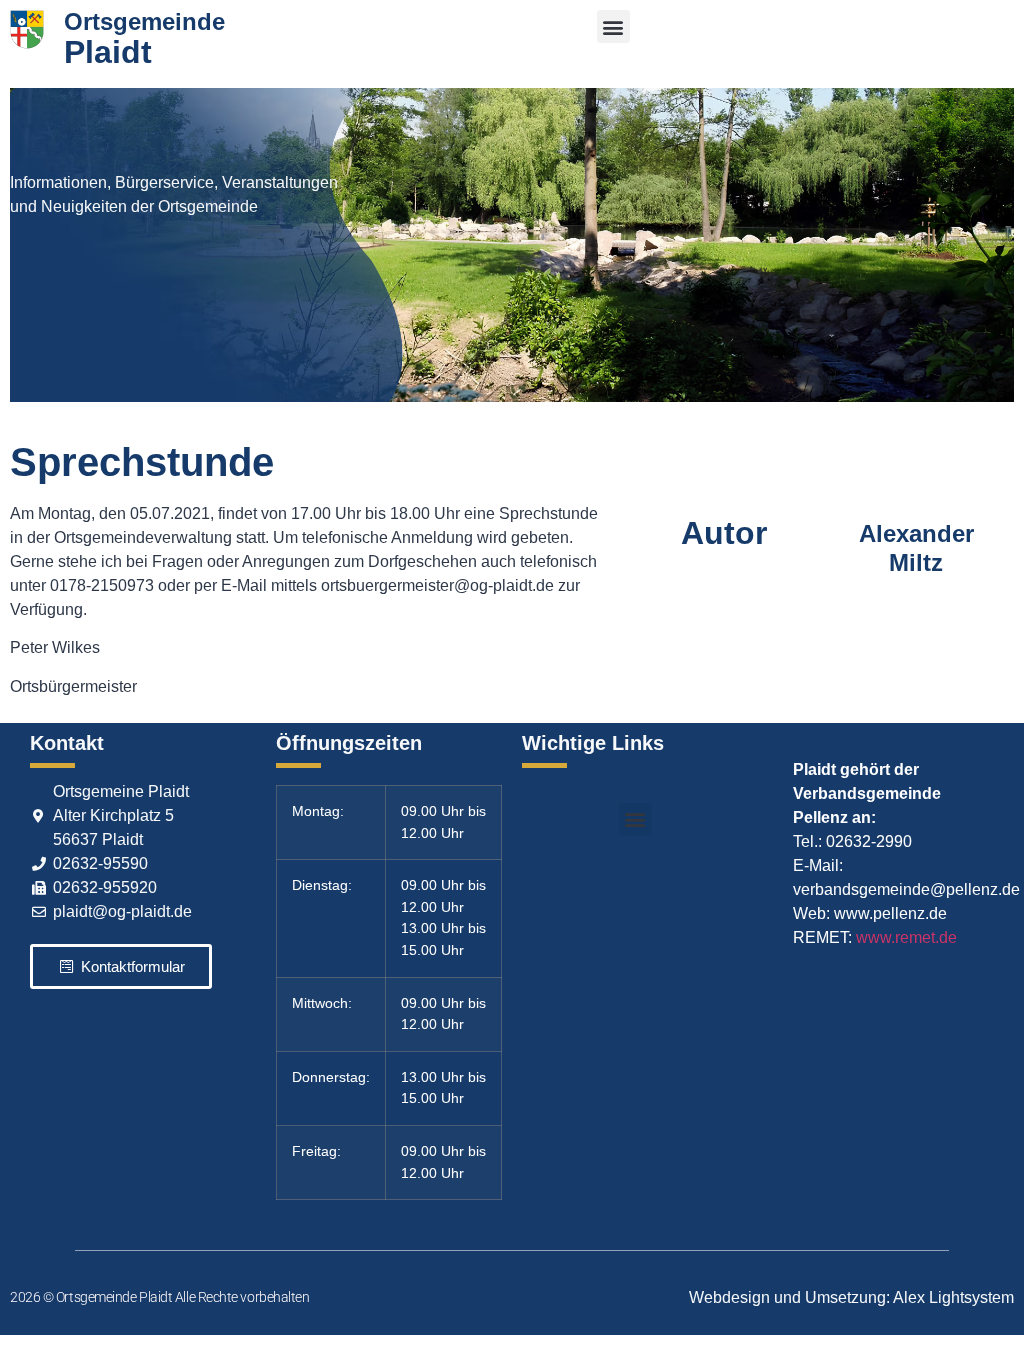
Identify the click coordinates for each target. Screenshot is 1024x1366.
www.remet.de (906, 937)
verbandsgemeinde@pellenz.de (906, 889)
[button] (613, 26)
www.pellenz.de (890, 913)
